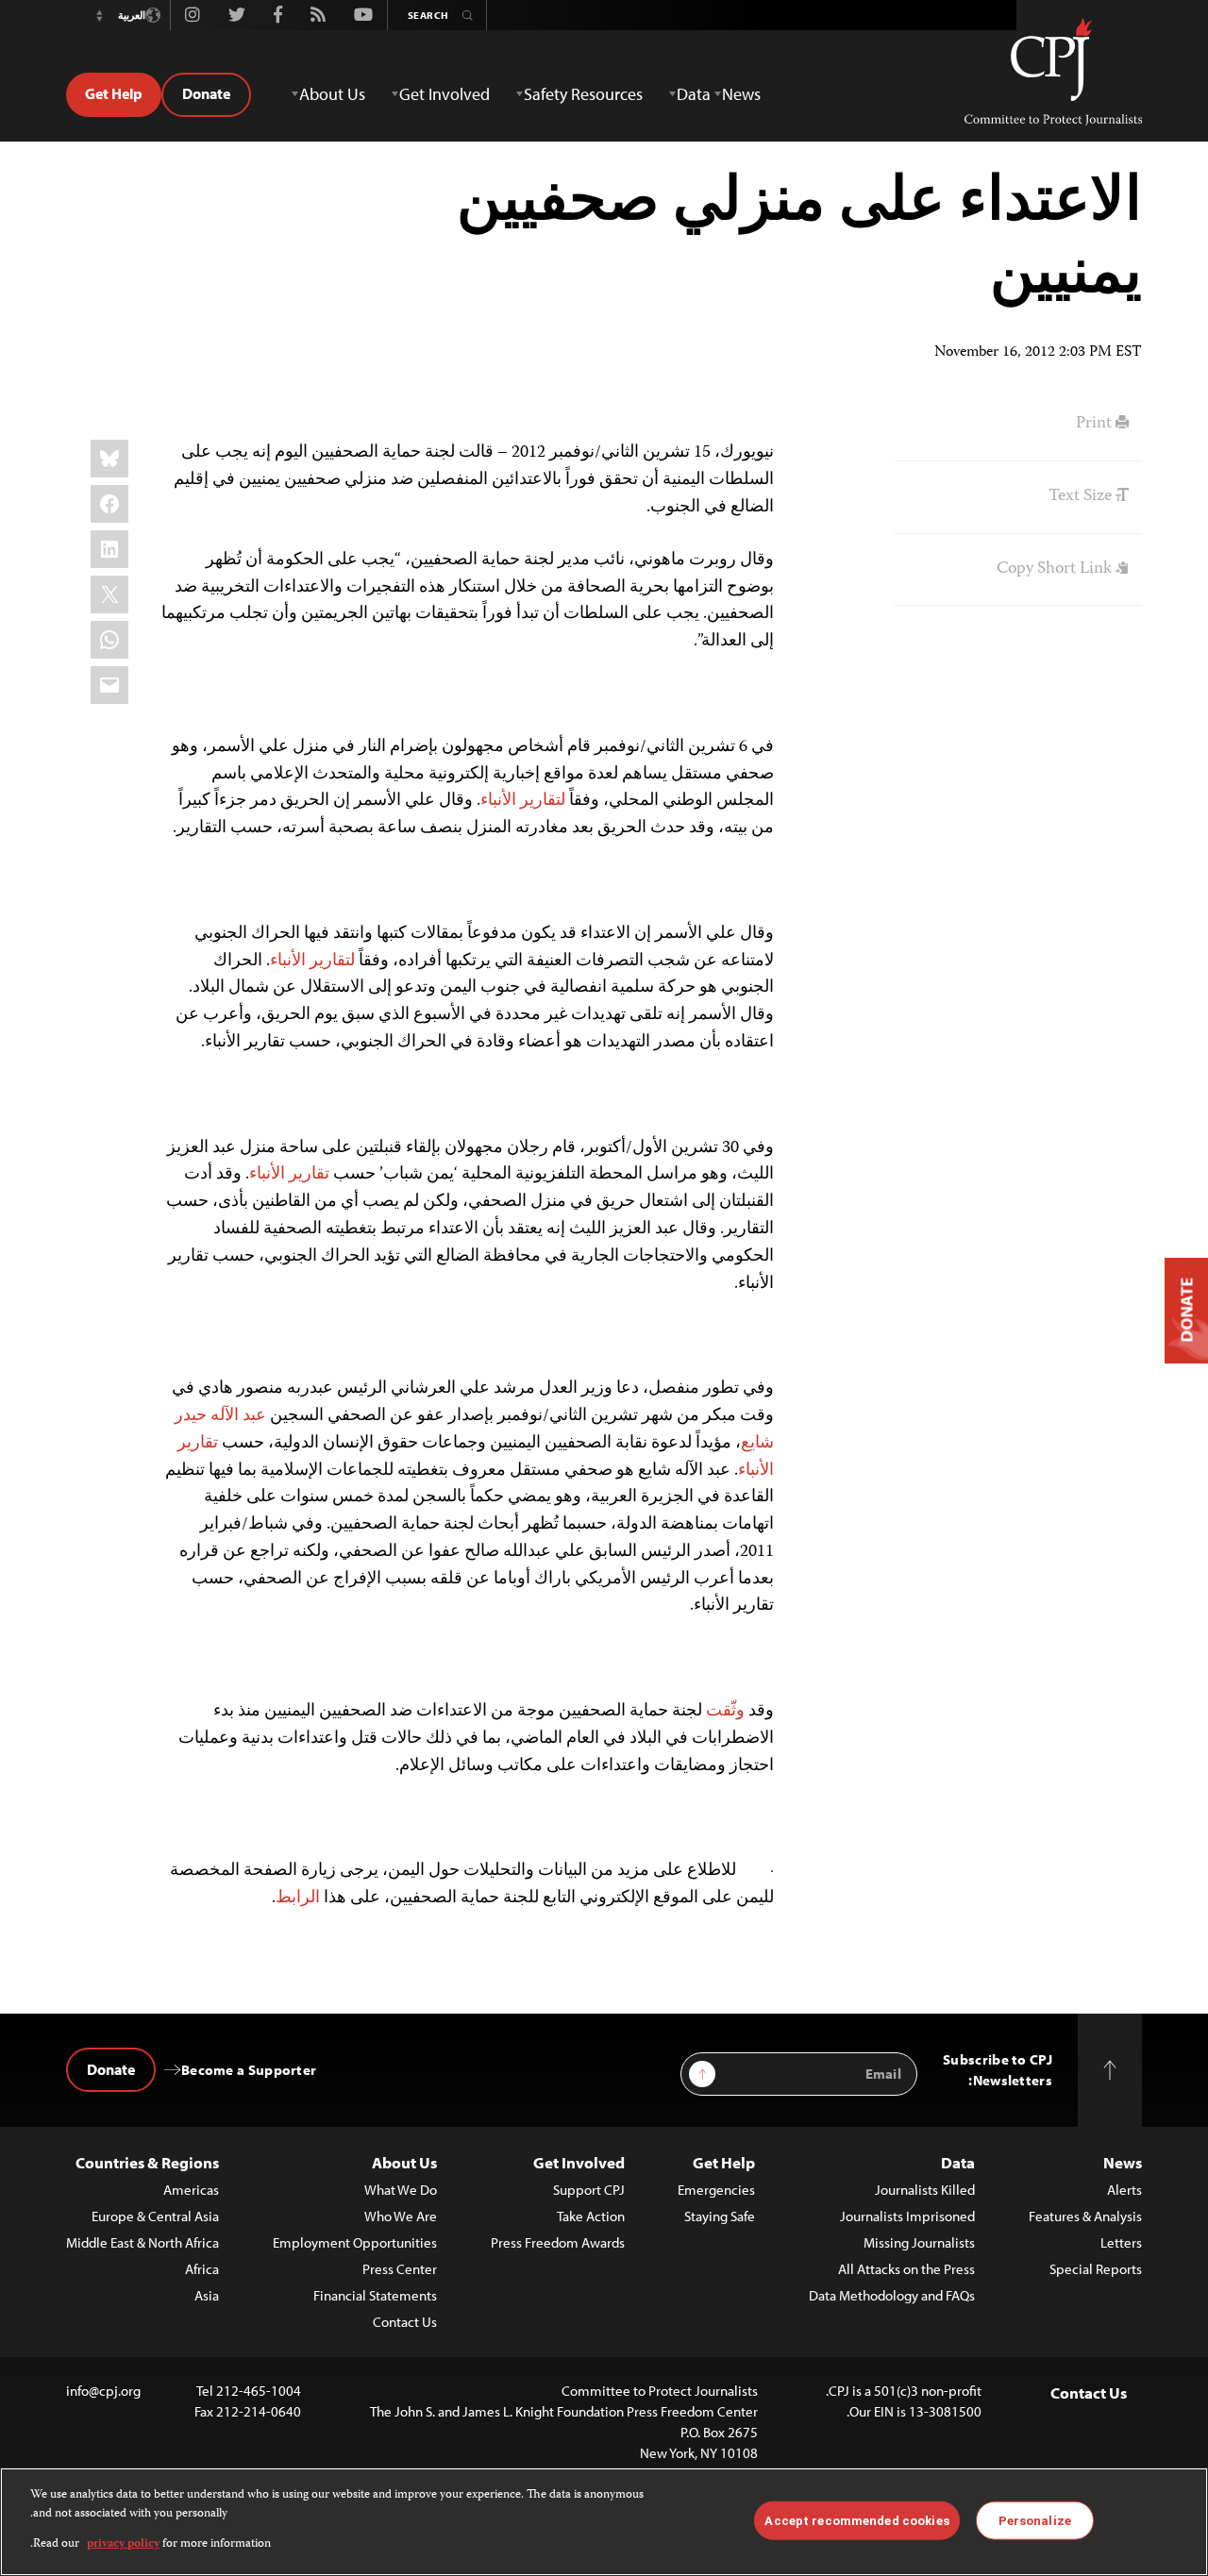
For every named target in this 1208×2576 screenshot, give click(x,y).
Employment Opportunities (355, 2242)
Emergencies (716, 2190)
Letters (1121, 2242)
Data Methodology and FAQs (892, 2295)
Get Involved (579, 2162)
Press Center (400, 2269)
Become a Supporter (249, 2070)
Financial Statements (375, 2295)
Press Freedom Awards (558, 2242)
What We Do (401, 2190)
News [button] (741, 94)
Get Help (114, 93)
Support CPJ (589, 2190)
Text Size (1082, 496)
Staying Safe (720, 2216)
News (1123, 2162)
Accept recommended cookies (856, 2520)
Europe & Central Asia (155, 2216)
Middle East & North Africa (143, 2242)
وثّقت (725, 1712)
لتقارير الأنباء (523, 801)
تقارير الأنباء (289, 1175)
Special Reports (1096, 2269)
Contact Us (405, 2322)
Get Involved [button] (445, 94)
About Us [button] (332, 94)
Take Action (591, 2216)
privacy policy (123, 2544)
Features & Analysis (1085, 2216)
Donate (206, 93)
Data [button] (694, 94)
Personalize (1035, 2520)
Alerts (1124, 2190)
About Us (404, 2162)
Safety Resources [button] (583, 94)
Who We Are (401, 2216)
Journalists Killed (925, 2190)
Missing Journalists (919, 2242)
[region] (604, 2522)
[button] (99, 15)
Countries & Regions (147, 2162)
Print (1096, 424)
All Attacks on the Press (906, 2269)
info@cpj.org (103, 2391)
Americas (191, 2190)
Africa (202, 2269)
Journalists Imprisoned (907, 2216)
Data (958, 2162)
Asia (207, 2295)
